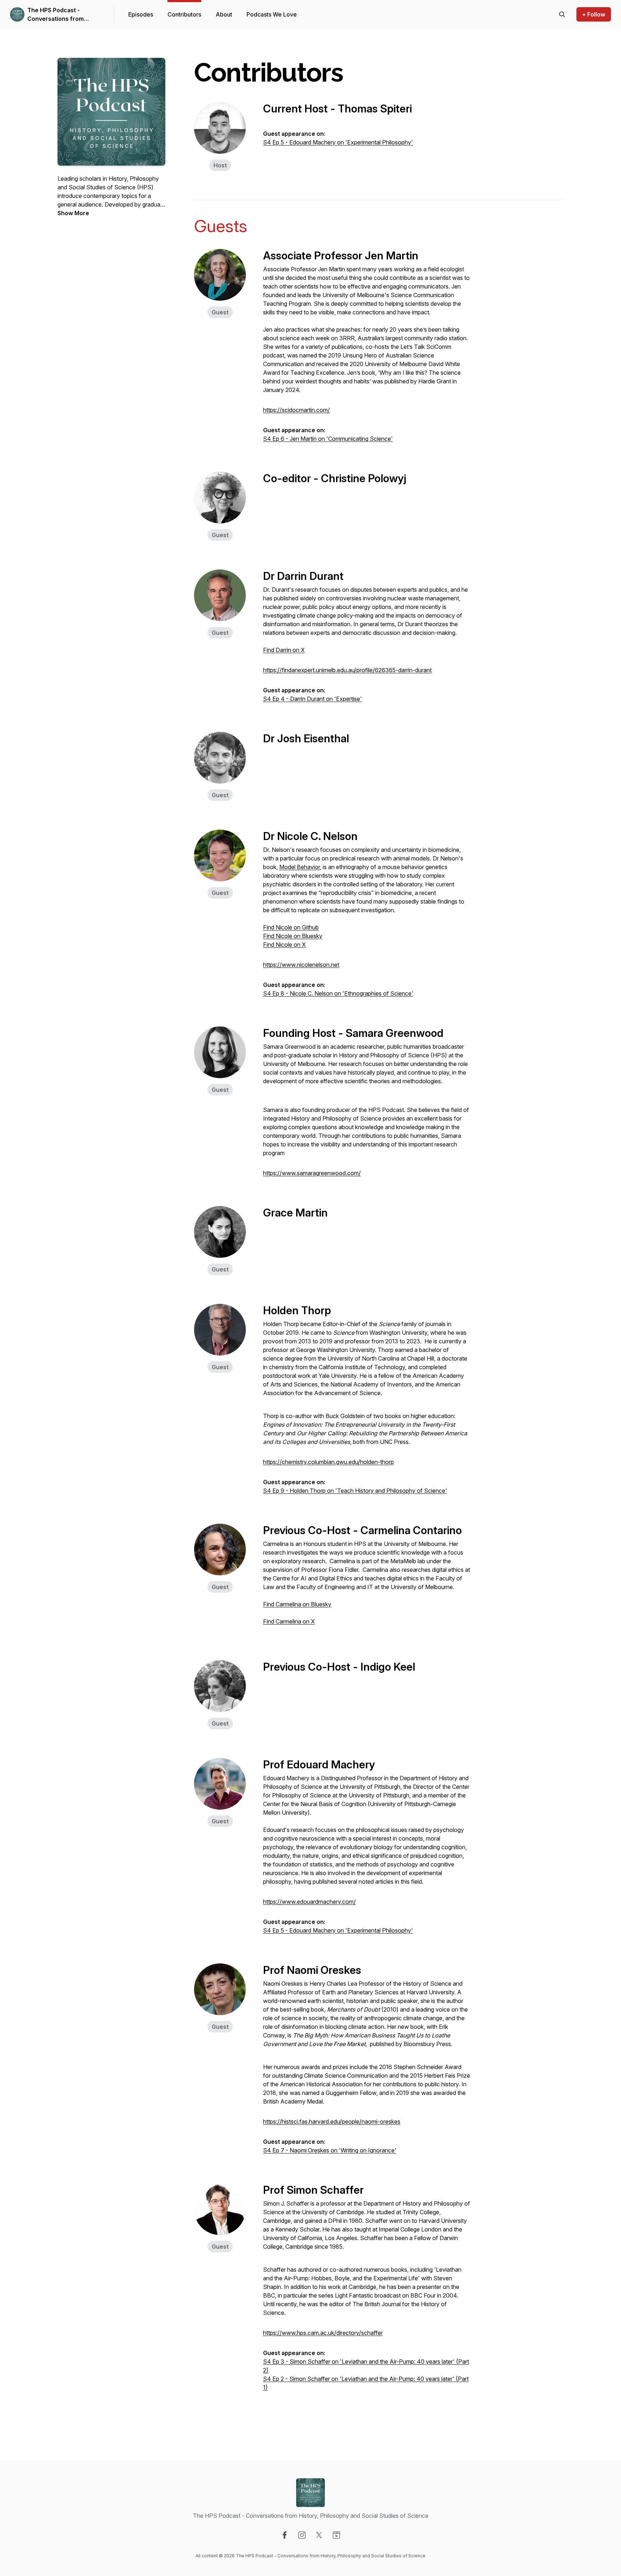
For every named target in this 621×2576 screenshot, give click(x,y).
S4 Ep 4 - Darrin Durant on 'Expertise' (312, 699)
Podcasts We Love (272, 14)
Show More (73, 213)
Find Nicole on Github (291, 927)
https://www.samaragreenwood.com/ (312, 1173)
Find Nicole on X (284, 945)
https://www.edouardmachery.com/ (309, 1902)
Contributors (184, 14)
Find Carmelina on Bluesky (297, 1604)
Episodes (141, 14)
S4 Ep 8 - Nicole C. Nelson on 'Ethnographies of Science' (338, 993)
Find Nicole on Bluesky (293, 936)
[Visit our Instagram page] (302, 2535)
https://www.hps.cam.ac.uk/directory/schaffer (323, 2333)
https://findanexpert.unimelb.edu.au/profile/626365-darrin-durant (347, 670)
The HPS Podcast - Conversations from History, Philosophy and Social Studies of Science (63, 15)
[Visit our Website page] (336, 2535)
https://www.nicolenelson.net (301, 965)
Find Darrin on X (284, 650)
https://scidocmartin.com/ (296, 410)
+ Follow (594, 14)
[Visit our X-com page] (319, 2535)
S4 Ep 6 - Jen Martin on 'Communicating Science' (328, 439)
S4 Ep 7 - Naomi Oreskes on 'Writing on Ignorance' (330, 2150)
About (224, 14)
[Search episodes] (562, 14)
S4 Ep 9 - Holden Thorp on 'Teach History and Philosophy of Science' (355, 1491)
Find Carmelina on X (289, 1621)
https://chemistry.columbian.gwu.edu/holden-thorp (328, 1462)
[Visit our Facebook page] (285, 2535)
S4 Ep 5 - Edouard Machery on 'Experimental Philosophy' (338, 142)
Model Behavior (300, 867)
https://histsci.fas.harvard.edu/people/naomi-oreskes (332, 2122)
